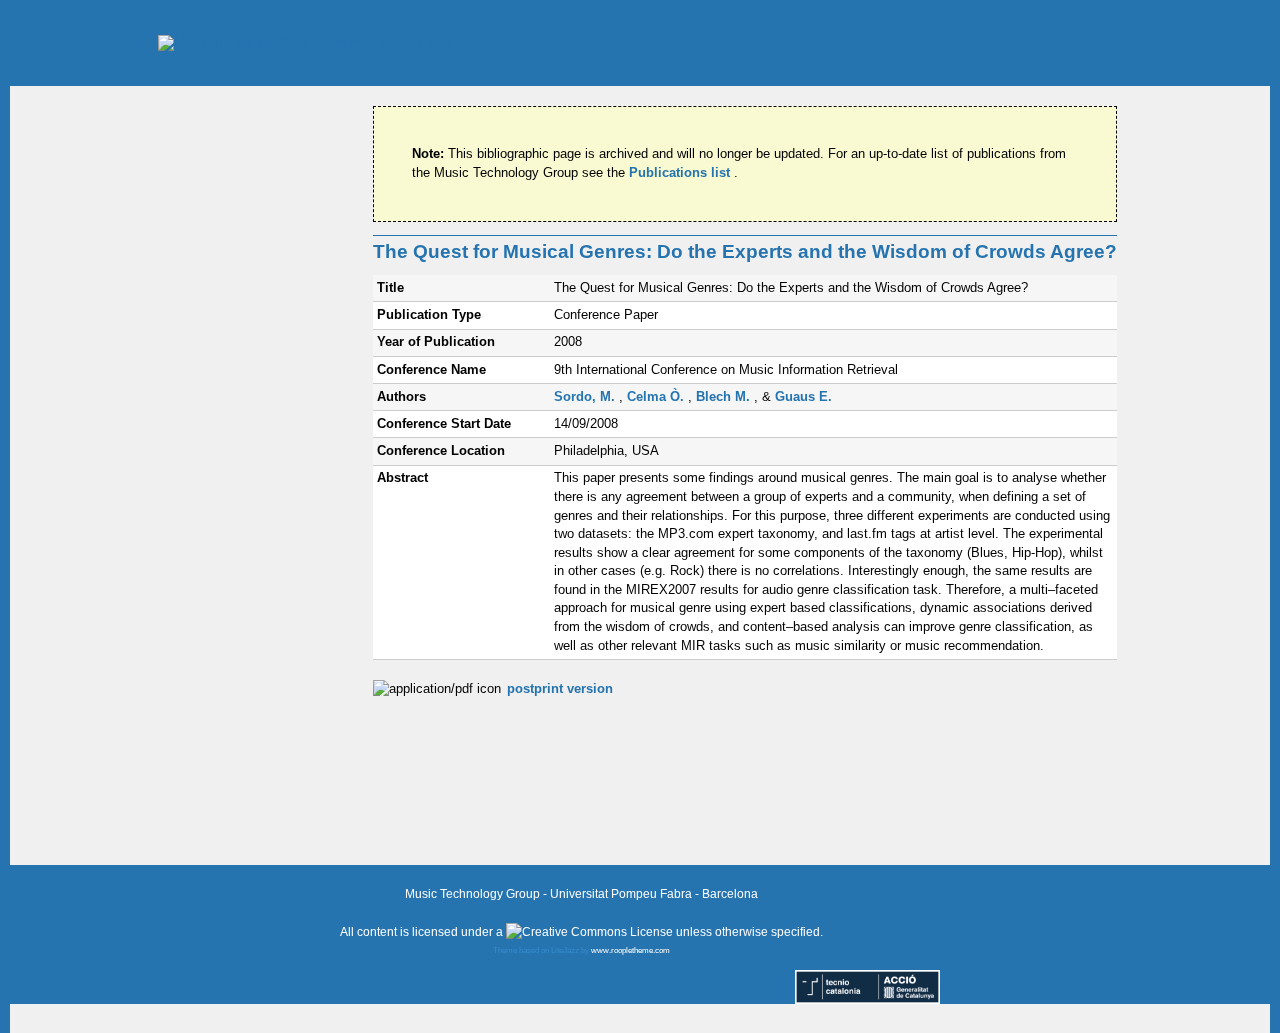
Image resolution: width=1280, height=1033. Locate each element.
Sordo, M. (586, 396)
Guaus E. (803, 396)
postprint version (560, 688)
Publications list (681, 172)
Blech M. (725, 396)
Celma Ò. (657, 396)
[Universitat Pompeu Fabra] (319, 42)
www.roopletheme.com (630, 950)
